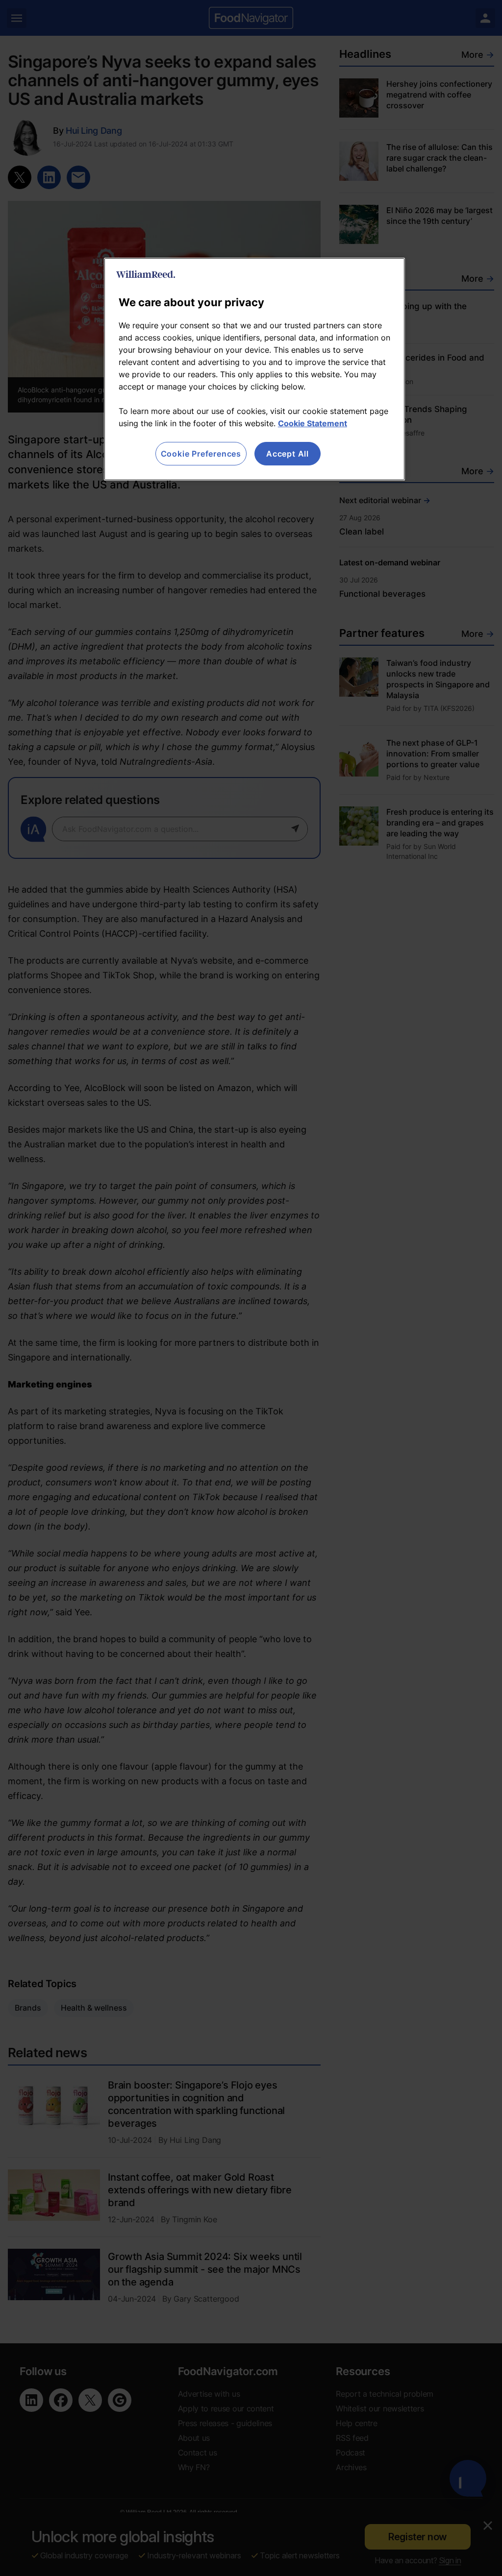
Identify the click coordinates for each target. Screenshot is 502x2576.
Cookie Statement (313, 423)
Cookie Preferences (201, 454)
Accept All (288, 454)
